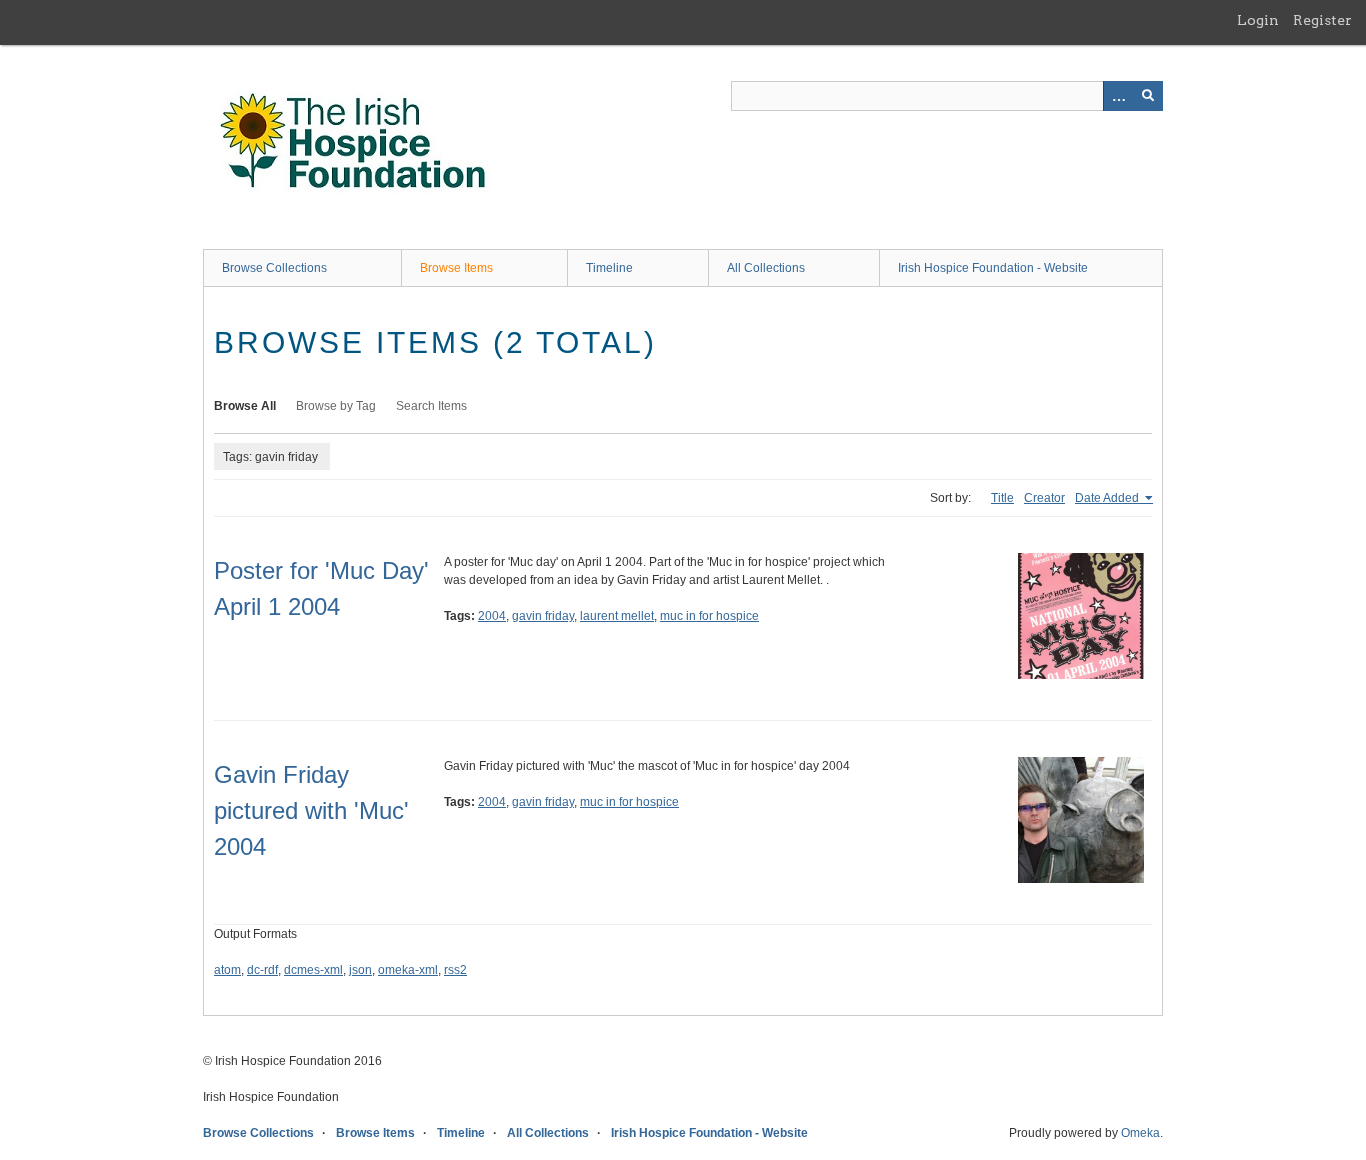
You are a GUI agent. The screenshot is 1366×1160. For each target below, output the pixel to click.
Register (1322, 20)
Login (1258, 20)
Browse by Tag (336, 406)
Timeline (609, 268)
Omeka (1140, 1133)
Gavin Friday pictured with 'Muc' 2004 (311, 810)
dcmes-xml (313, 970)
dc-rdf (262, 970)
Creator (1044, 498)
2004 (492, 616)
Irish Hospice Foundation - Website (993, 268)
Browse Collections (274, 268)
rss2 (455, 970)
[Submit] (1148, 96)
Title (1002, 498)
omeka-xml (408, 970)
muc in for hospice (709, 616)
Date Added (1108, 498)
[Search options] (1118, 96)
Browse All (245, 406)
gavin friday (543, 616)
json (360, 970)
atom (227, 970)
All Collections (766, 268)
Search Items (431, 406)
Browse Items (456, 268)
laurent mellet (617, 616)
